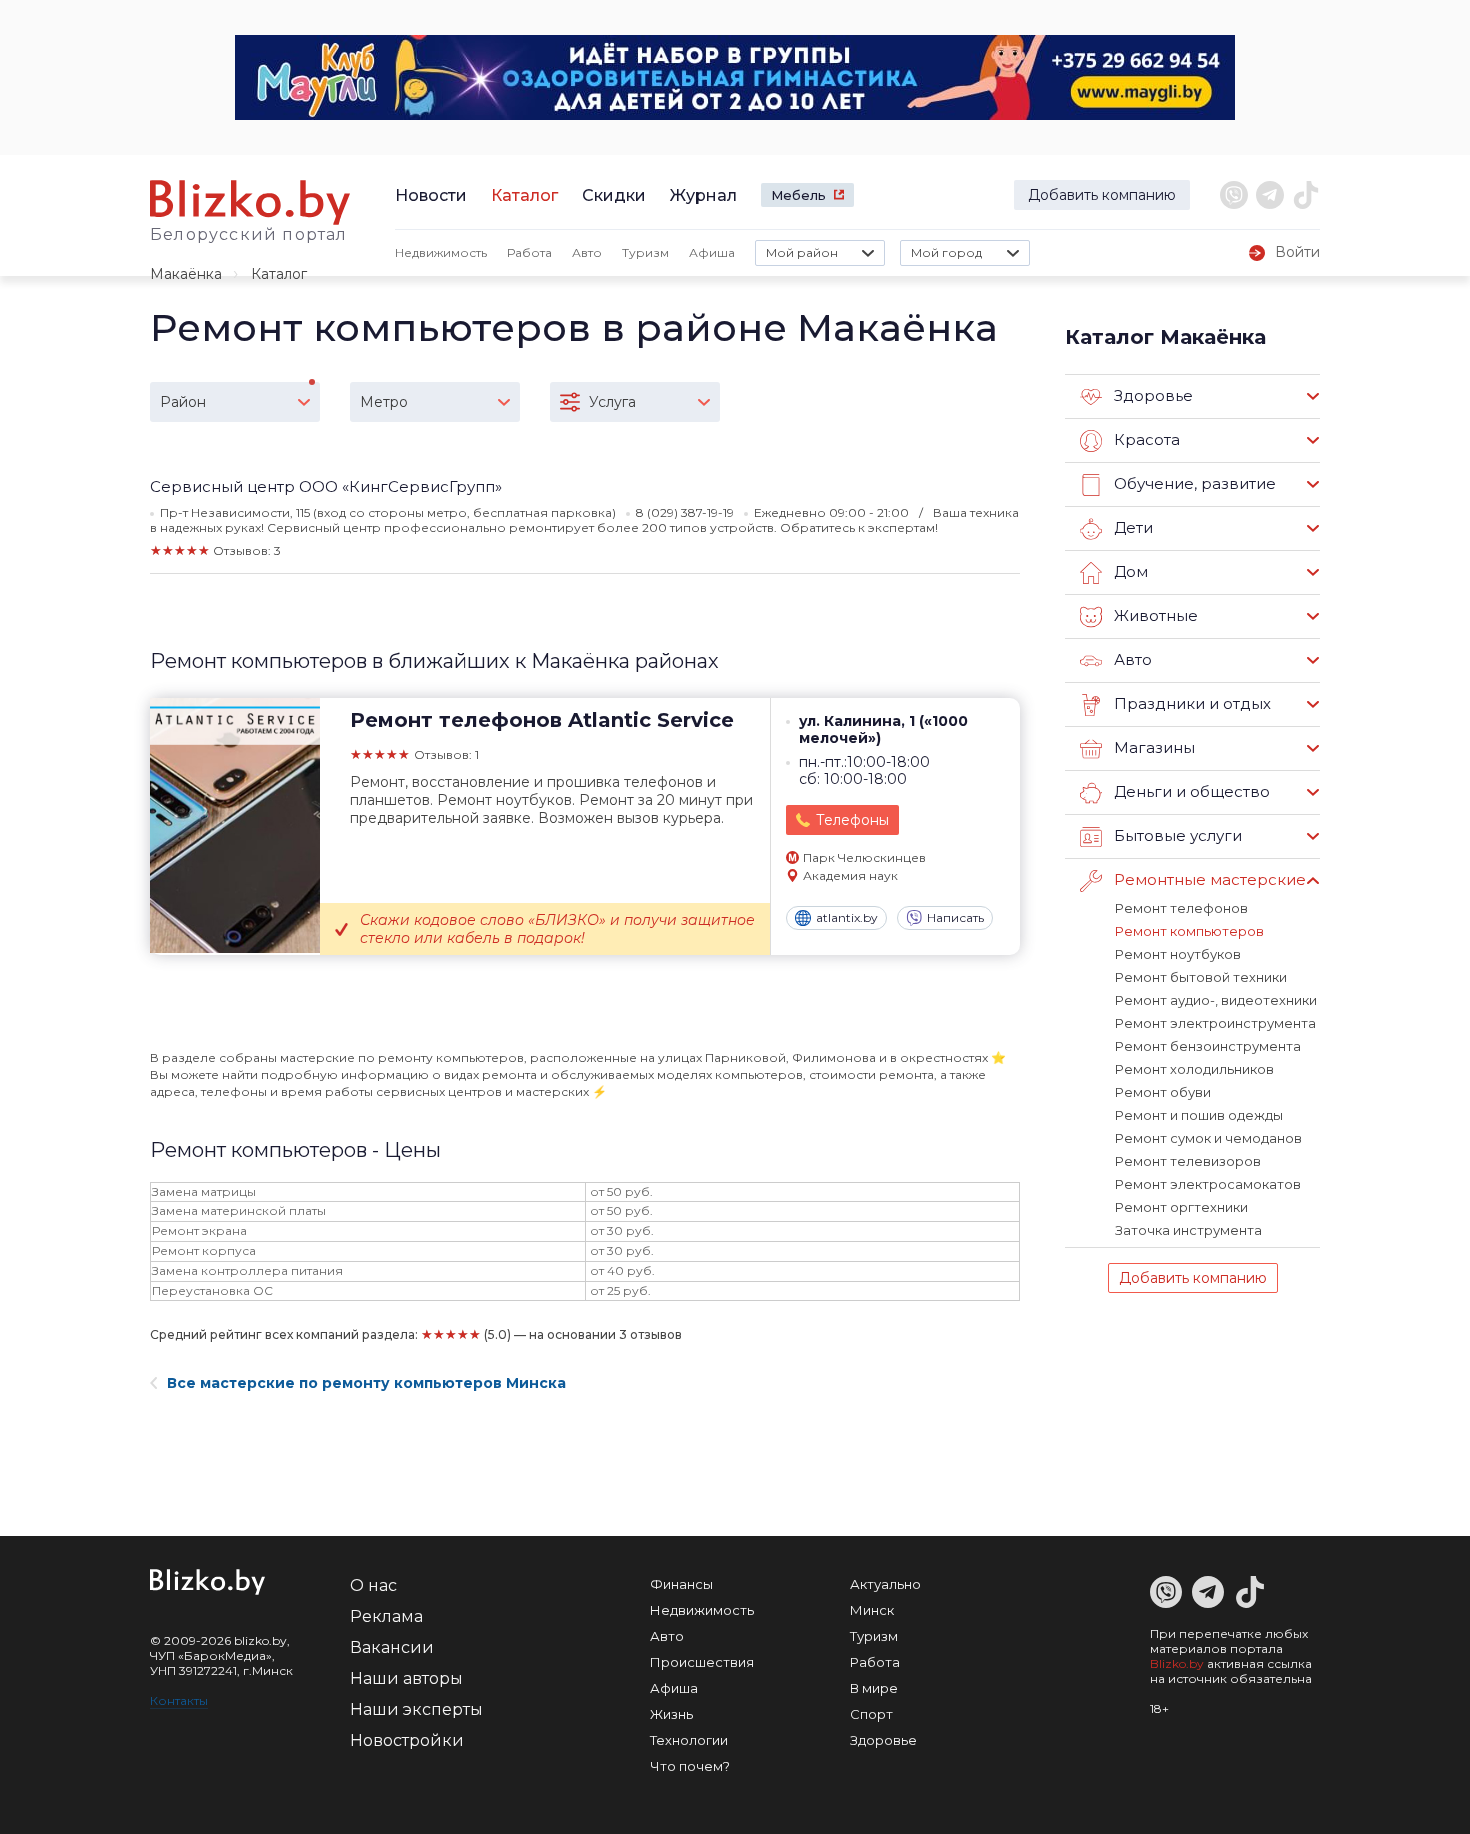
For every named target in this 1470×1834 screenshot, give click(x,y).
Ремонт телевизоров (1188, 1161)
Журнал (703, 195)
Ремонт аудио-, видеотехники (1216, 1000)
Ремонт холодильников (1194, 1069)
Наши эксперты (416, 1709)
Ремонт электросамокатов (1208, 1184)
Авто (587, 252)
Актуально (885, 1584)
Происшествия (702, 1662)
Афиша (712, 252)
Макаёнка (186, 274)
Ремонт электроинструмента (1215, 1023)
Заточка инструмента (1188, 1230)
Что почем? (690, 1766)
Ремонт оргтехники (1181, 1207)
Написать (955, 917)
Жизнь (671, 1714)
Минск (872, 1610)
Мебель (798, 195)
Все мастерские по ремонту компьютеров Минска (366, 1383)
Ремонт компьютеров (1189, 931)
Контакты (179, 1700)
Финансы (681, 1584)
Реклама (386, 1616)
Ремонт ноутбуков (1178, 954)
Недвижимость (441, 252)
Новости (431, 195)
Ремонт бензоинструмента (1208, 1046)
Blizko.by (1177, 1663)
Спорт (871, 1714)
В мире (874, 1688)
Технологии (689, 1740)
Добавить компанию (1102, 195)
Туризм (645, 252)
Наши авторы (406, 1678)
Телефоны (852, 820)
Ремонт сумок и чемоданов (1208, 1138)
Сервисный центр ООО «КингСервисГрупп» (326, 486)
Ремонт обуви (1163, 1092)
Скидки (614, 195)
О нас (373, 1585)
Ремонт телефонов (1181, 908)
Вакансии (392, 1647)
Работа (529, 252)
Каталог (524, 195)
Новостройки (407, 1740)
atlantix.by (847, 917)
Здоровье (883, 1740)
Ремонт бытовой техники (1201, 977)
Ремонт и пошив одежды (1199, 1115)
